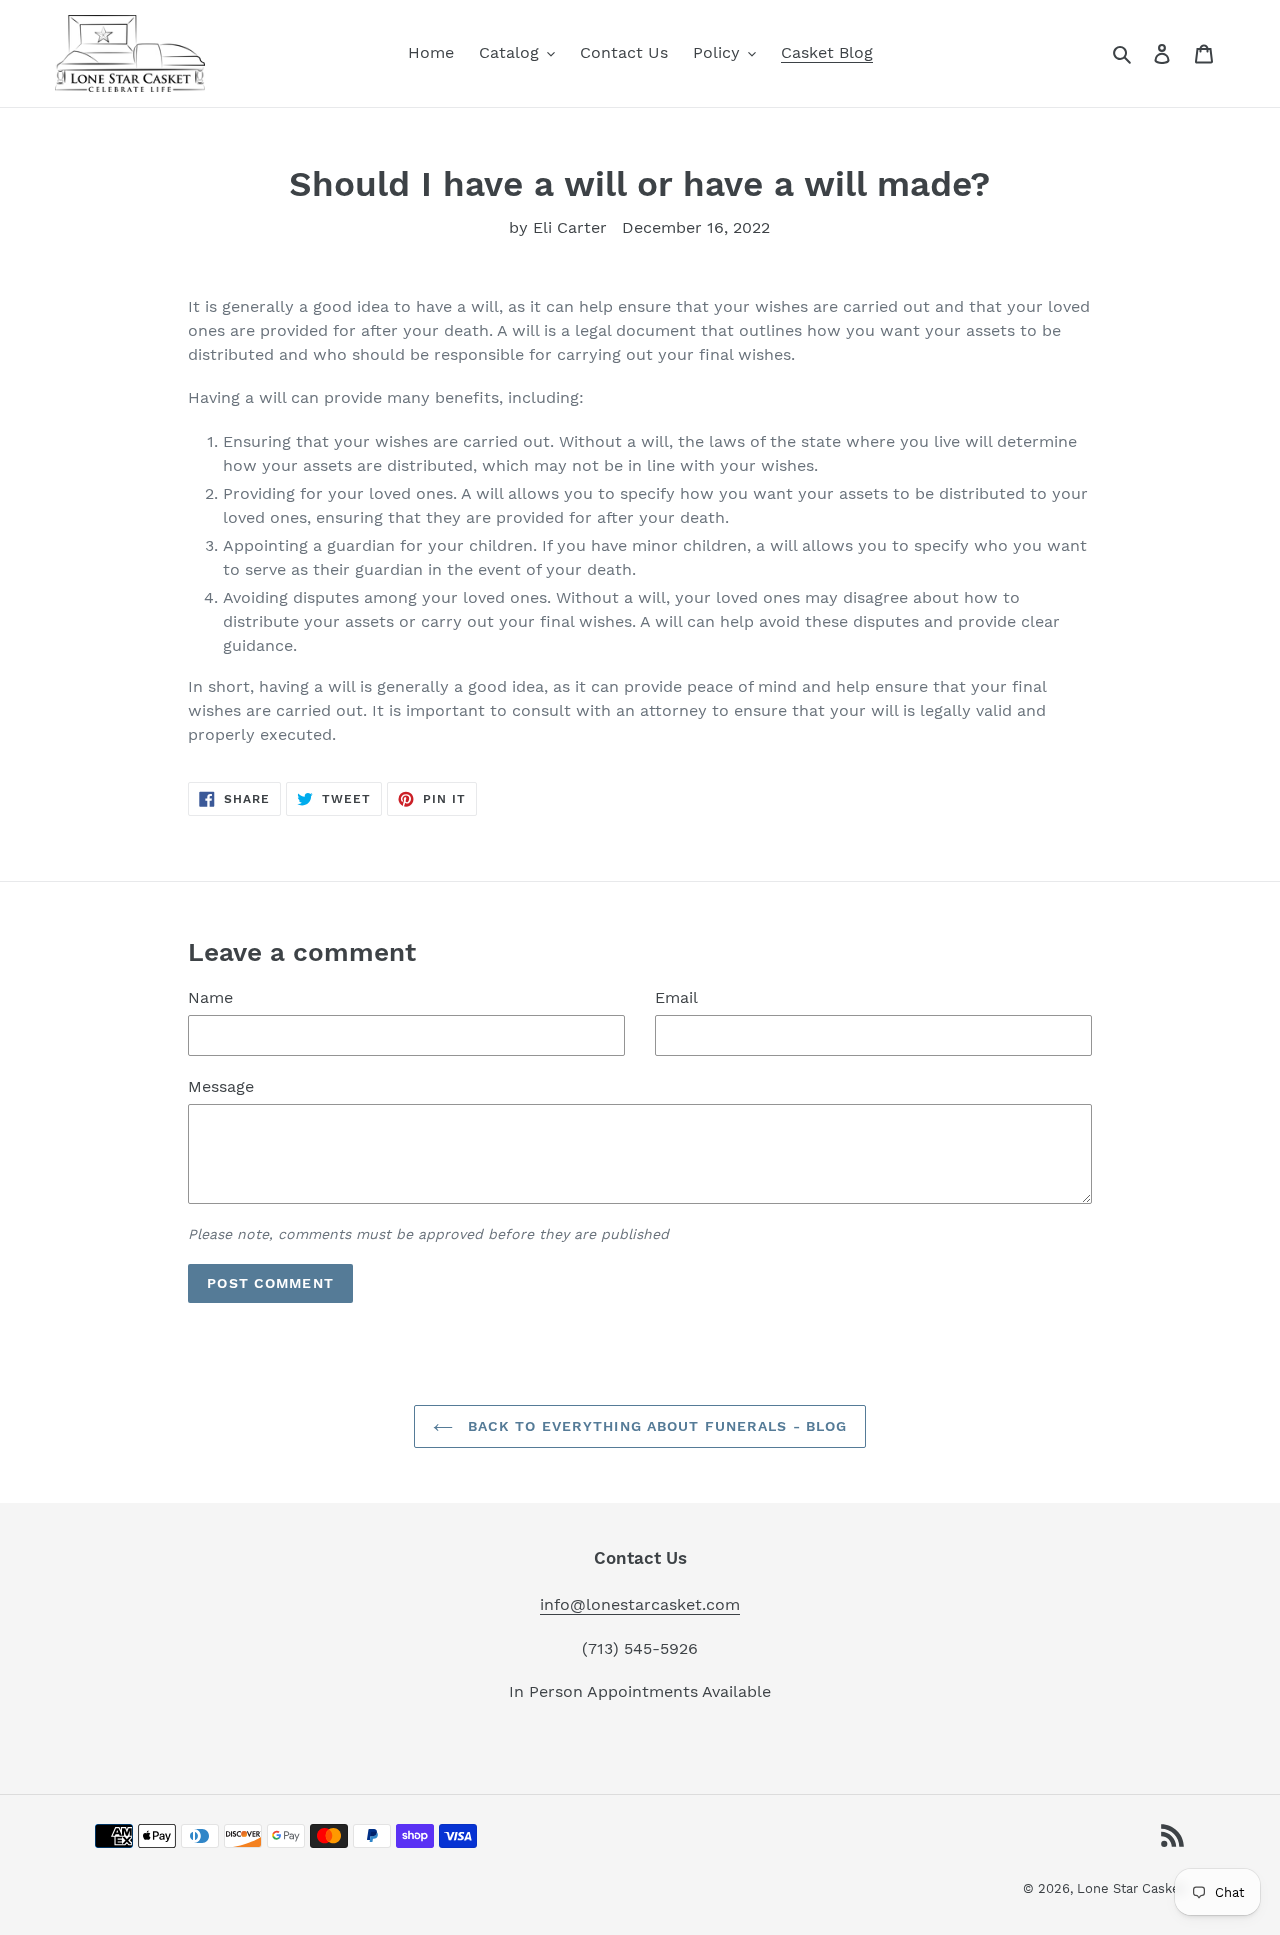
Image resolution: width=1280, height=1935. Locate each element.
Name (210, 997)
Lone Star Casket (1131, 1888)
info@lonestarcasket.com (640, 1604)
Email (676, 997)
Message (221, 1086)
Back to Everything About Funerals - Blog (655, 1426)
